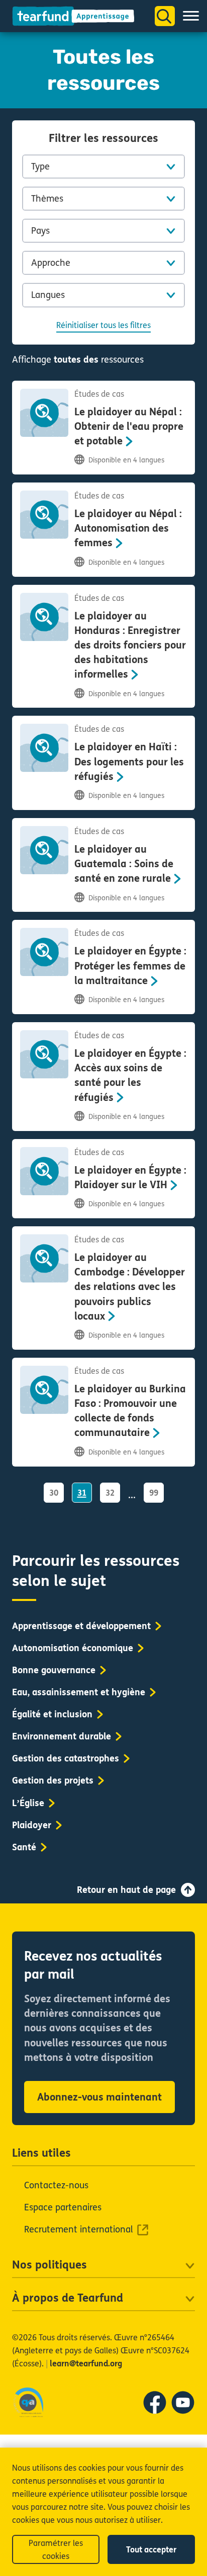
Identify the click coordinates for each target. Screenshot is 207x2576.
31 (82, 1493)
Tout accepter (151, 2550)
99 (154, 1493)
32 (110, 1493)
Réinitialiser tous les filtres (103, 325)
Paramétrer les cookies (56, 2550)
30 (54, 1493)
